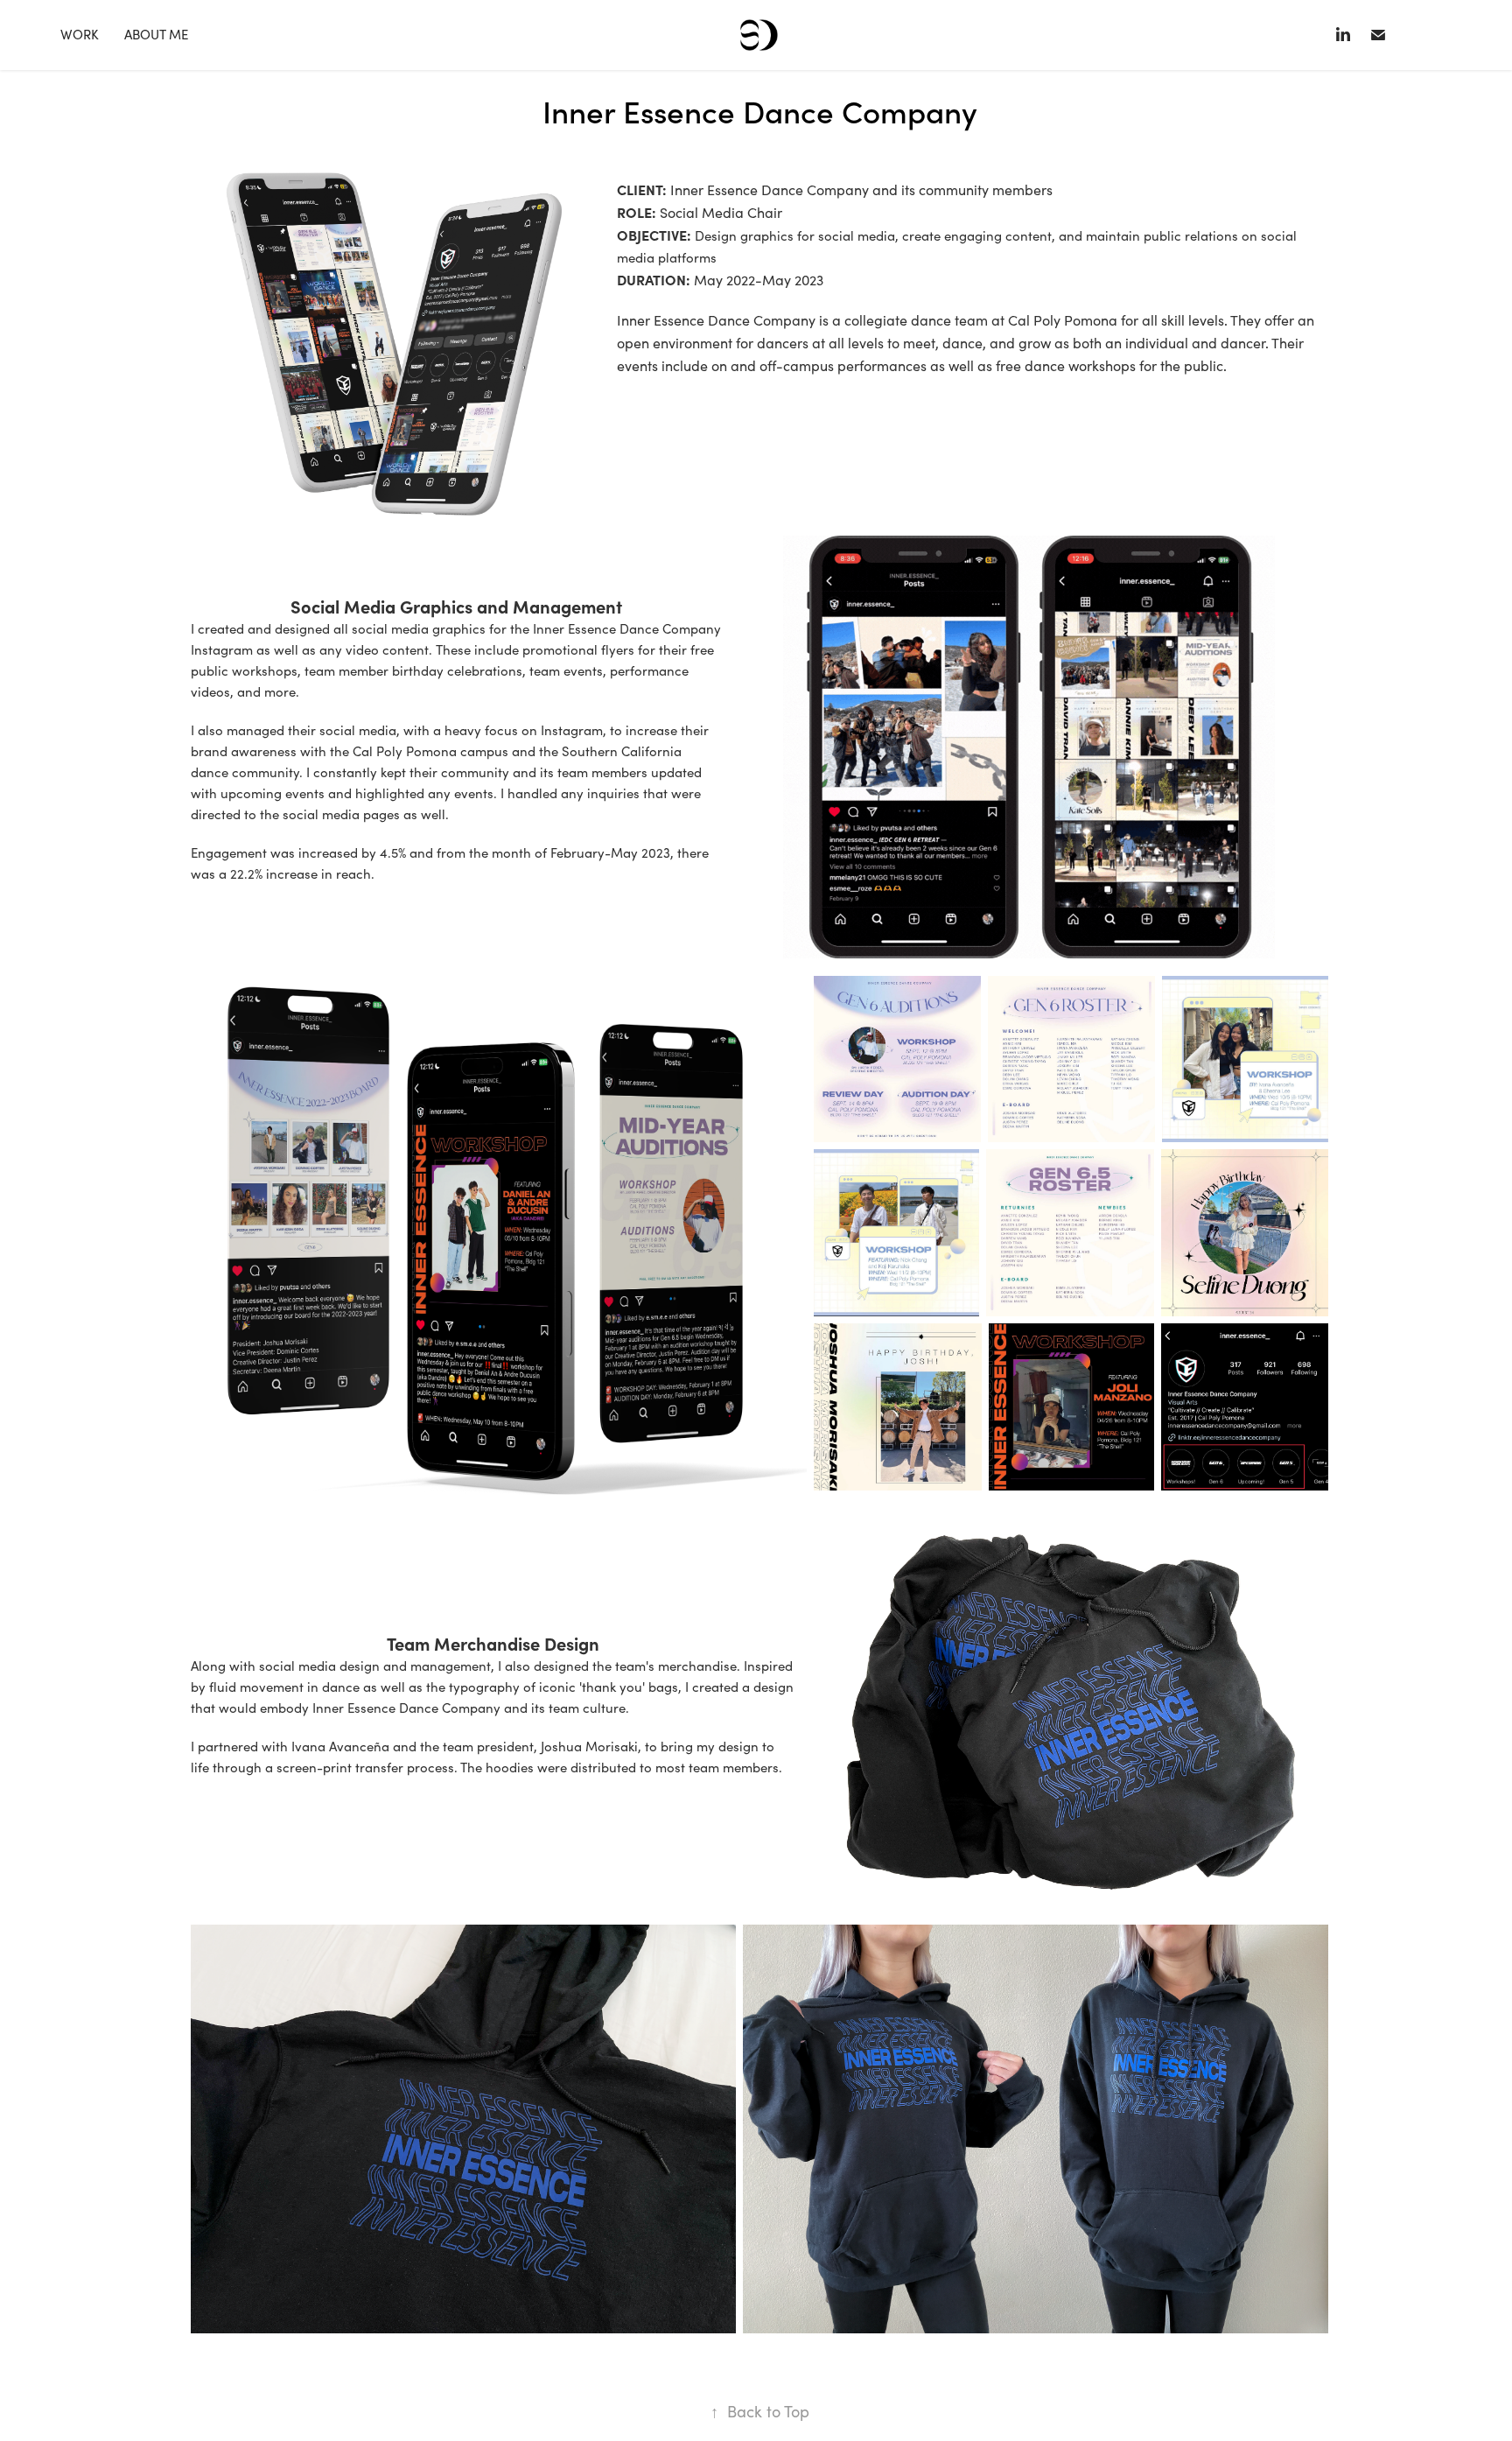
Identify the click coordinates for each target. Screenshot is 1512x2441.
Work (80, 34)
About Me (156, 34)
